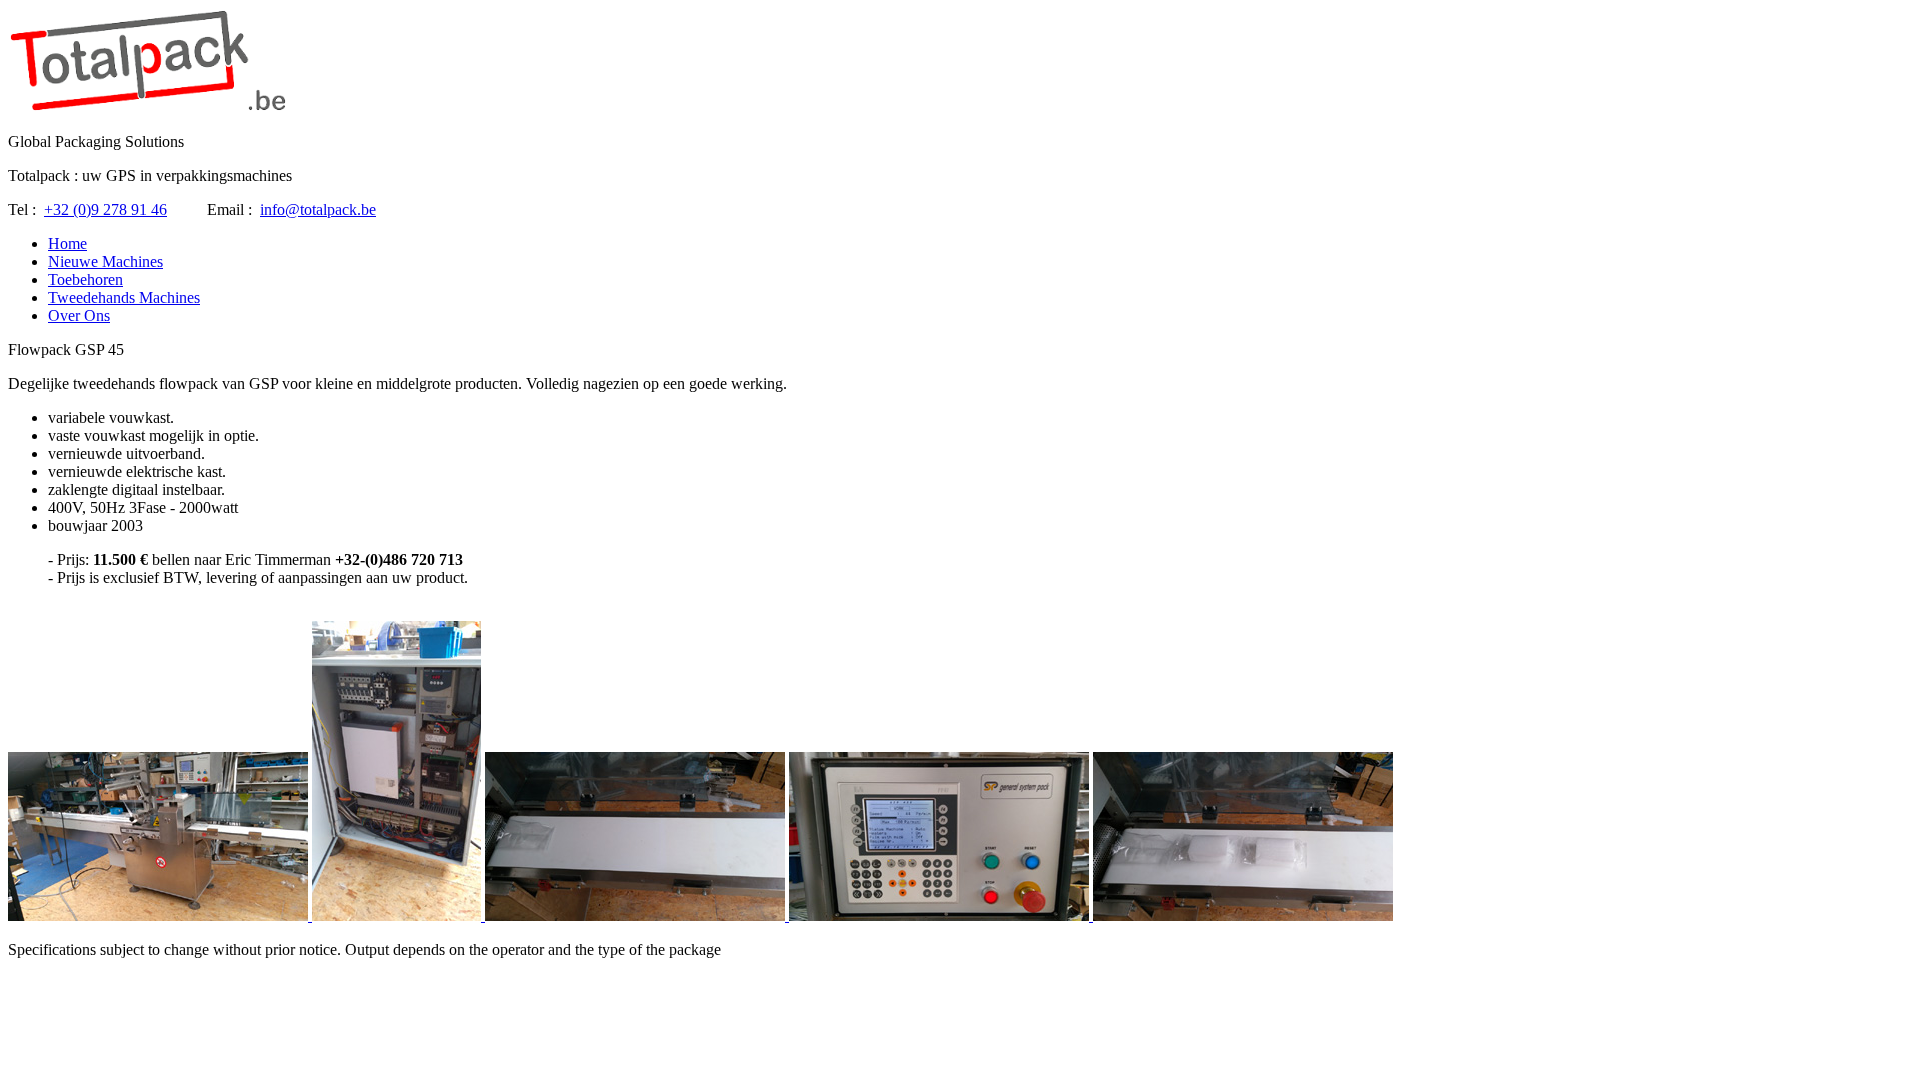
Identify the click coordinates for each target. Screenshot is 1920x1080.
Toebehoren (85, 279)
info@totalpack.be (318, 209)
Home (67, 243)
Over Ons (79, 315)
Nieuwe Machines (105, 261)
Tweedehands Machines (124, 297)
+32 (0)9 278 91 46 (105, 209)
